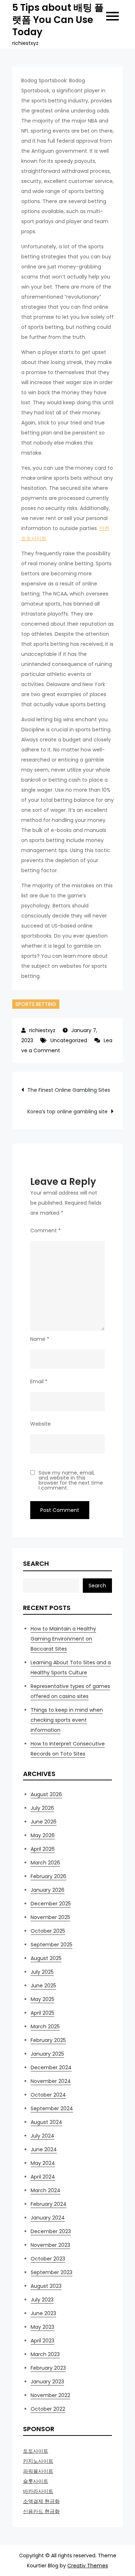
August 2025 (46, 1958)
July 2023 (42, 2300)
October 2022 (48, 2409)
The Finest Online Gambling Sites (69, 1090)
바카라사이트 (38, 2491)
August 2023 (46, 2286)
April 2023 (42, 2341)
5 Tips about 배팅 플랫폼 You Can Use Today (58, 20)
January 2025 (47, 2054)
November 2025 (50, 1917)
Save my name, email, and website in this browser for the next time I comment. (71, 1480)
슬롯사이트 (36, 2481)
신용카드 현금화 (41, 2511)
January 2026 (48, 1890)
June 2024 (44, 2149)
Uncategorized (69, 1040)
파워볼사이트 (38, 2471)
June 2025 (43, 1986)
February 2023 (48, 2368)
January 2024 (48, 2218)
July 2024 (42, 2136)
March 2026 (45, 1863)
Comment (46, 1230)
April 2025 (42, 2013)
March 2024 (46, 2190)
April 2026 (43, 1849)
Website (40, 1424)
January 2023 (47, 2382)
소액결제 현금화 (41, 2501)
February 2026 (48, 1876)
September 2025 (51, 1945)
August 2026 (46, 1794)
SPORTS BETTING (36, 1004)
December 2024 (51, 2067)
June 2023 (43, 2313)
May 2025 (42, 1999)
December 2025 (51, 1904)
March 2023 (45, 2354)
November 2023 (50, 2245)
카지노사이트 (38, 2461)
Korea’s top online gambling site (67, 1112)
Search (36, 1563)
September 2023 (51, 2272)
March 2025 (45, 2027)
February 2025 (48, 2040)
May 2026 (43, 1835)
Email (39, 1381)
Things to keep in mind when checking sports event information (67, 1720)
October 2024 (48, 2095)
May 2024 (43, 2163)
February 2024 (49, 2204)
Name (40, 1339)
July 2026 (42, 1808)
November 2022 (50, 2395)
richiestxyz (42, 1030)
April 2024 (43, 2177)
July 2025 (42, 1972)
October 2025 (48, 1931)
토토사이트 (36, 2451)
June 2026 (44, 1822)
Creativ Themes (88, 2566)
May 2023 (42, 2327)
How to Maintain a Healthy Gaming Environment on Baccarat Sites (63, 1639)
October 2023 (48, 2259)
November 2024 (51, 2081)
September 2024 (52, 2108)
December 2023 (51, 2231)
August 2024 (46, 2122)
